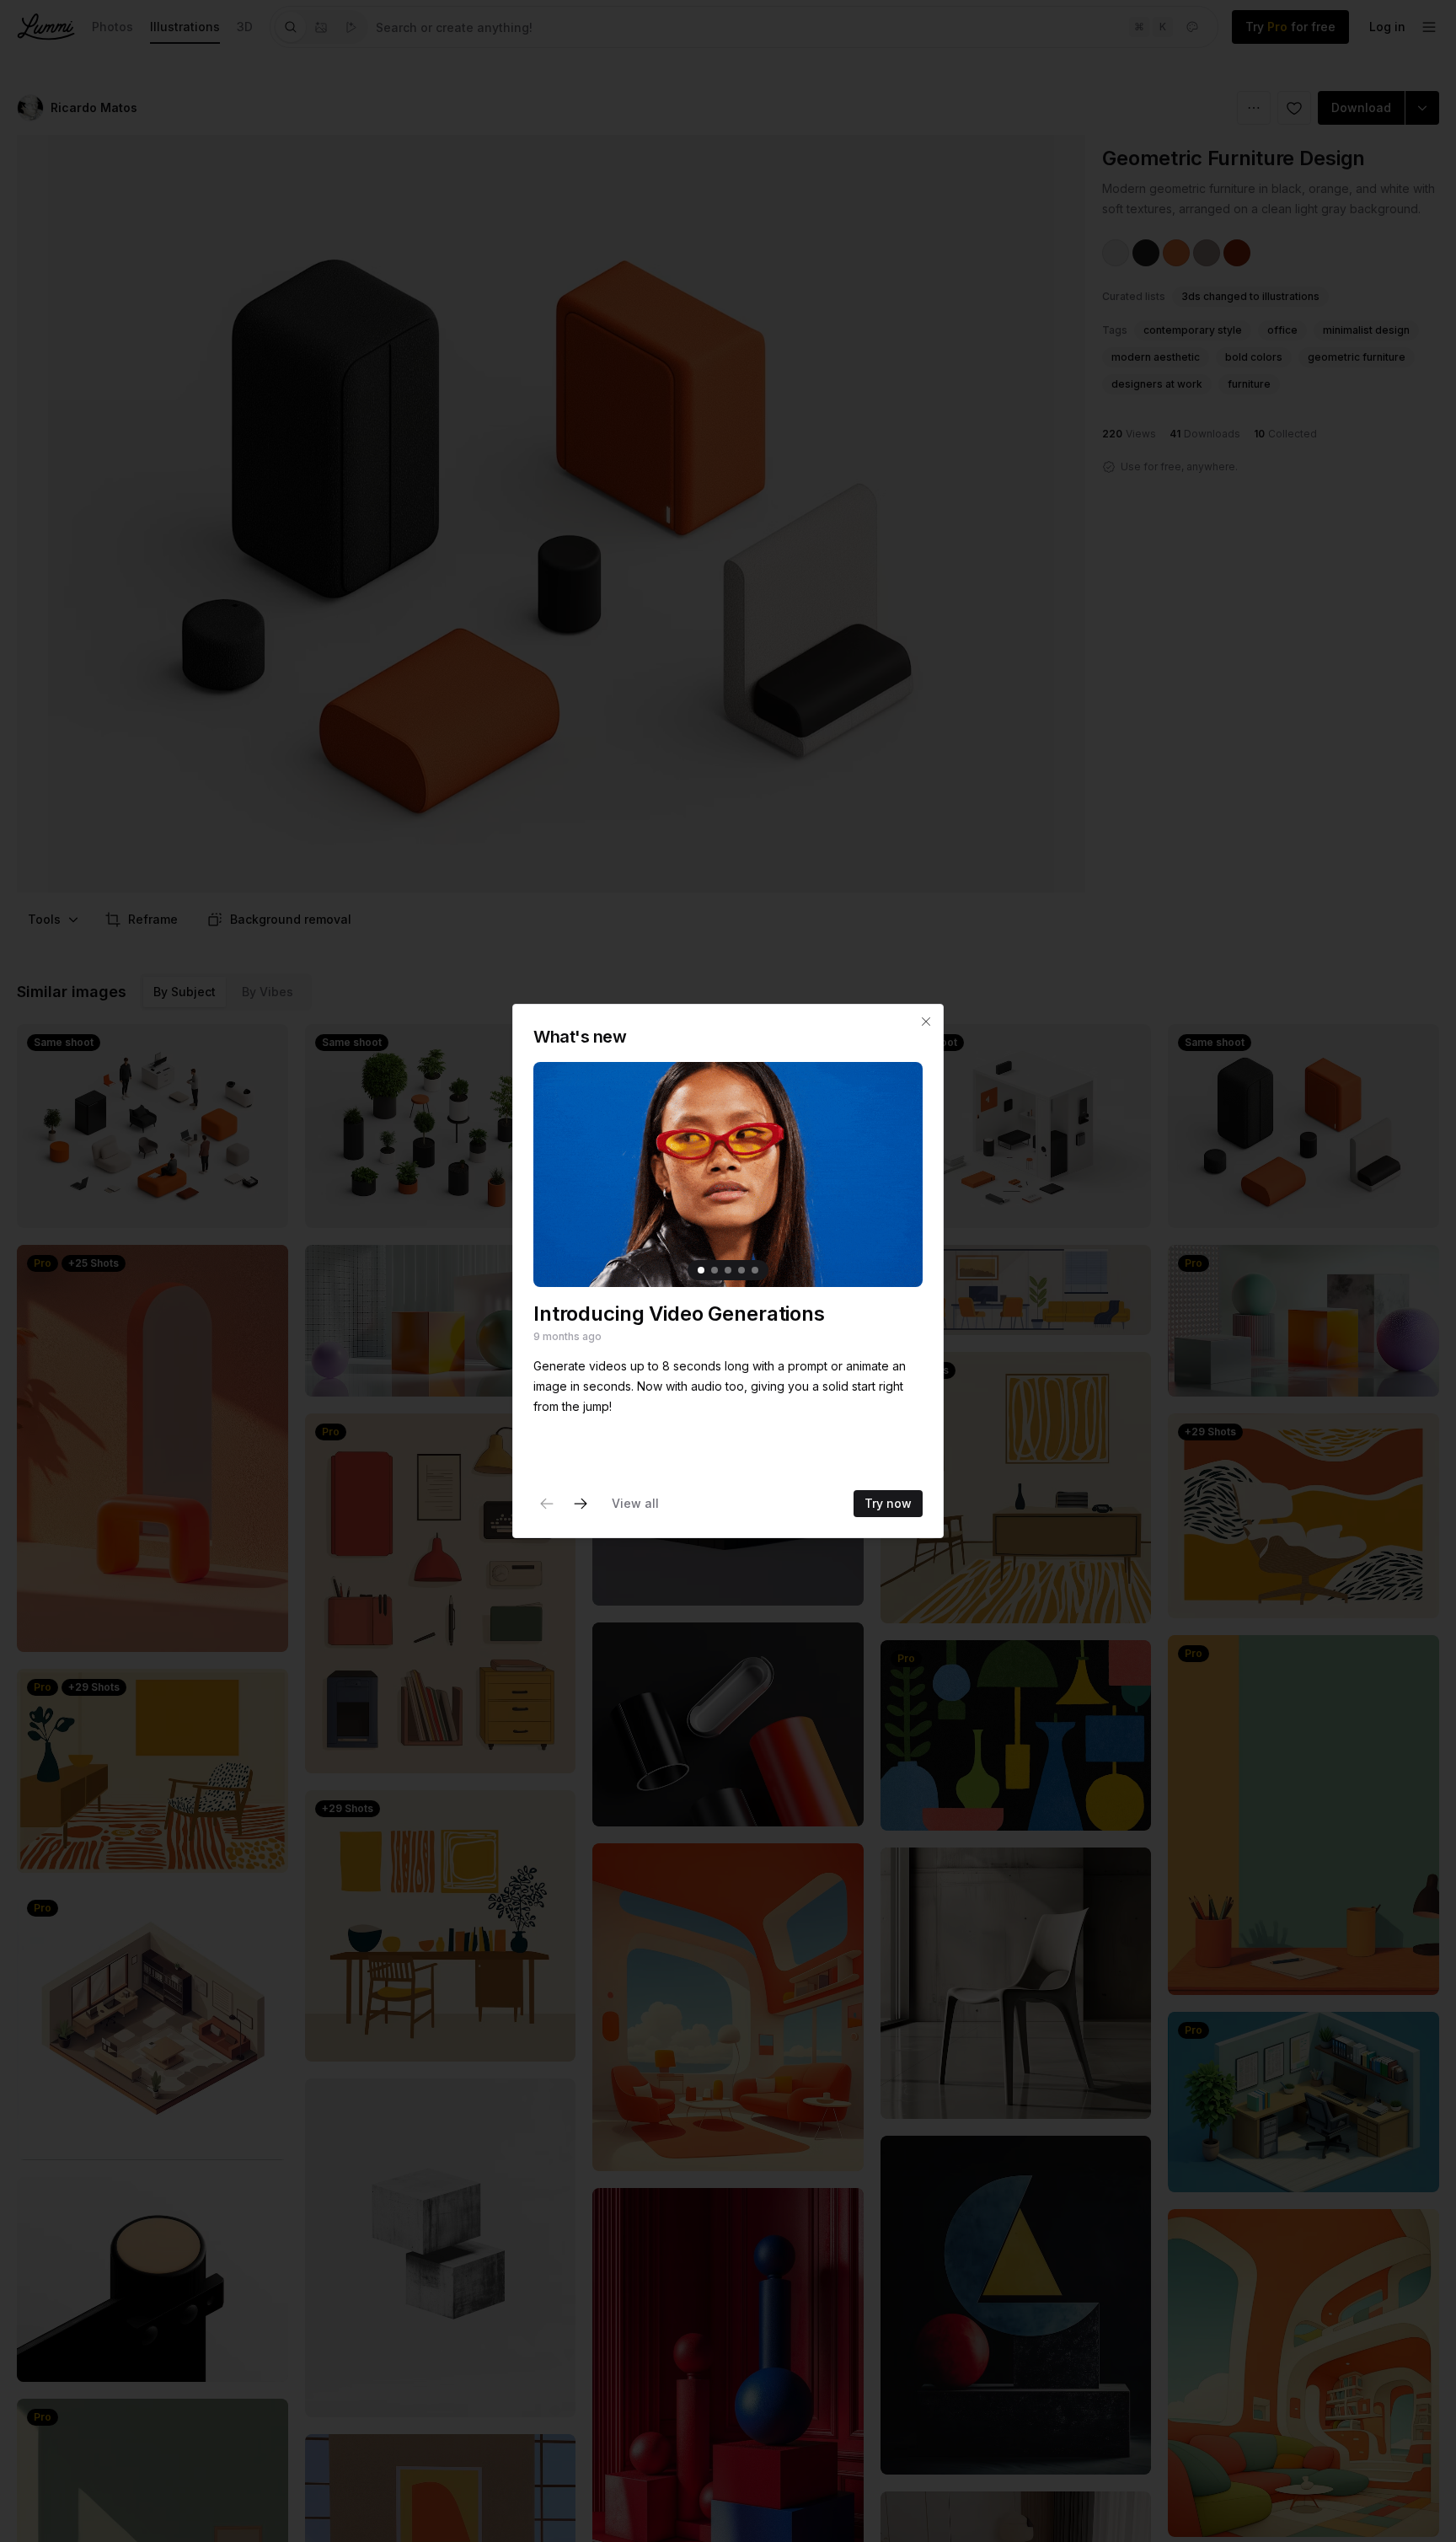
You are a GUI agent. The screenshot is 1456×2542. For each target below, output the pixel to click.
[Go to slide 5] (755, 1270)
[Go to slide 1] (701, 1270)
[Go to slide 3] (728, 1270)
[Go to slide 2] (715, 1270)
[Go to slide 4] (741, 1270)
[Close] (926, 1022)
